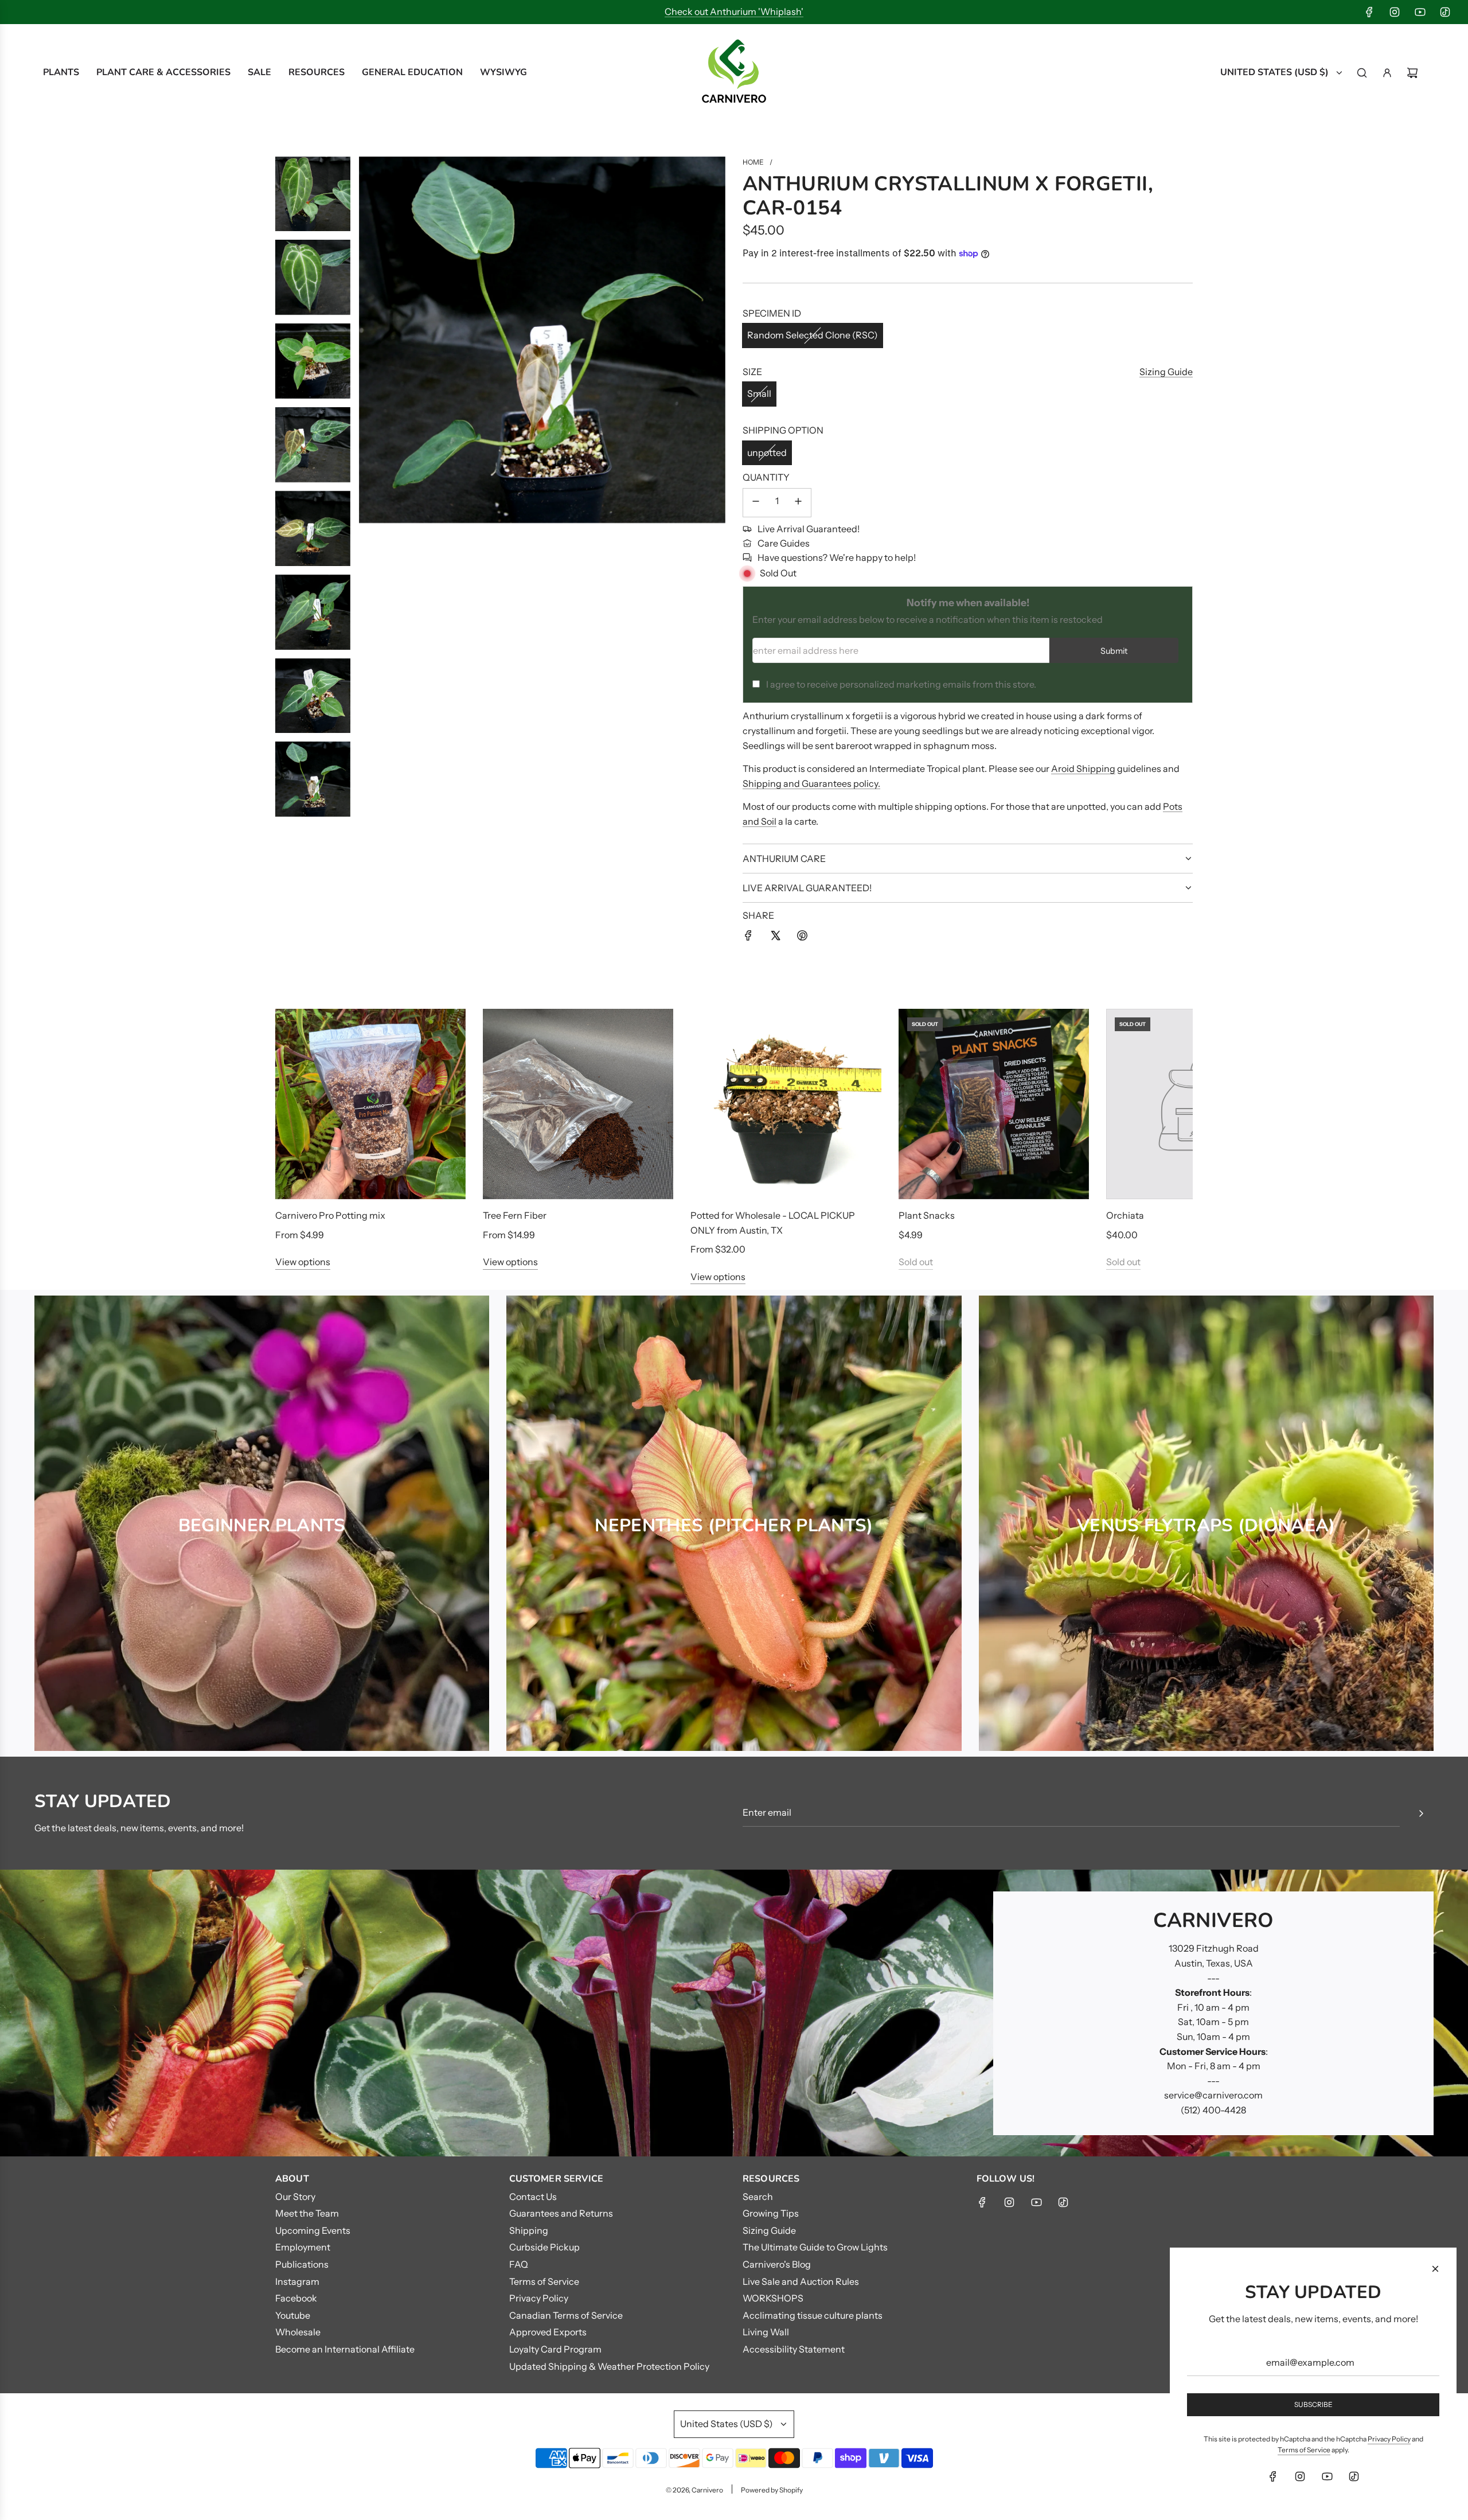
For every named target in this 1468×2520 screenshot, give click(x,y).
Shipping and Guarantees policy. (811, 783)
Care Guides (784, 543)
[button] (296, 1146)
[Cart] (1412, 73)
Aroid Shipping (1083, 769)
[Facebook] (1369, 12)
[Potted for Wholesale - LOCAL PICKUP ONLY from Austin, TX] (786, 1104)
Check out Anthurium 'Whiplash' (734, 11)
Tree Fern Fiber (515, 1215)
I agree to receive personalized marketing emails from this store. (901, 684)
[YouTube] (1420, 12)
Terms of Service (1304, 2450)
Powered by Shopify (772, 2490)
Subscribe (1313, 2404)
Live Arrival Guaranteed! (809, 529)
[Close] (1435, 2269)
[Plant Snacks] (994, 1104)
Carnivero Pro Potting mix (330, 1215)
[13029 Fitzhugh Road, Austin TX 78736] (734, 2013)
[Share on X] (775, 938)
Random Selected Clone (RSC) (813, 335)
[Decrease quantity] (756, 503)
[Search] (1362, 73)
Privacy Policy (1389, 2439)
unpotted (767, 452)
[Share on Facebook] (748, 938)
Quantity (766, 477)
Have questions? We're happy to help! (837, 557)
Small (759, 393)
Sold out (916, 1262)
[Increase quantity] (798, 503)
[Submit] (1421, 1813)
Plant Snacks (927, 1215)
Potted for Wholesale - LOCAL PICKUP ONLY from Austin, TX (773, 1223)
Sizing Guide (1166, 372)
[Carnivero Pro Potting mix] (370, 1104)
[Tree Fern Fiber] (578, 1104)
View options (303, 1262)
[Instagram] (1395, 12)
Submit (1114, 651)
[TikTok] (1445, 12)
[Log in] (1387, 73)
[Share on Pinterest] (802, 938)
